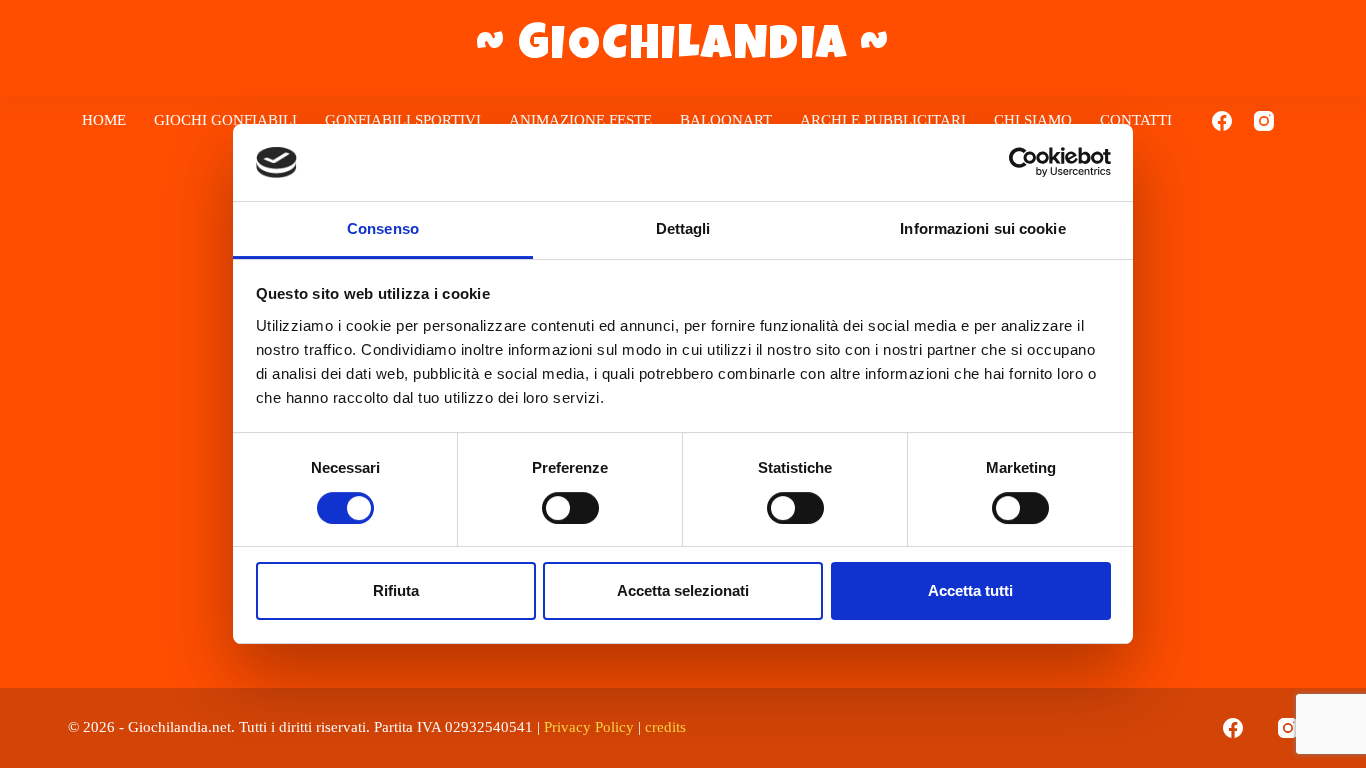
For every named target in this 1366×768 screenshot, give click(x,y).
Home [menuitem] (104, 120)
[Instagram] (1264, 121)
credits (665, 727)
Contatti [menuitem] (1136, 120)
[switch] (570, 508)
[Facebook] (1222, 121)
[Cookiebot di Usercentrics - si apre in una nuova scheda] (1023, 162)
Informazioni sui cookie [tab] (982, 228)
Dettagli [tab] (683, 228)
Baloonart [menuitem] (726, 120)
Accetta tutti (970, 590)
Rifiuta (396, 590)
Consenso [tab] (383, 228)
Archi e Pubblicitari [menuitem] (883, 120)
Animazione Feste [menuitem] (580, 120)
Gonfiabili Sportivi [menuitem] (403, 120)
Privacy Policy (589, 727)
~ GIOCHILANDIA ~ (683, 48)
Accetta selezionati (683, 590)
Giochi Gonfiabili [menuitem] (225, 120)
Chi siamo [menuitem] (1033, 120)
